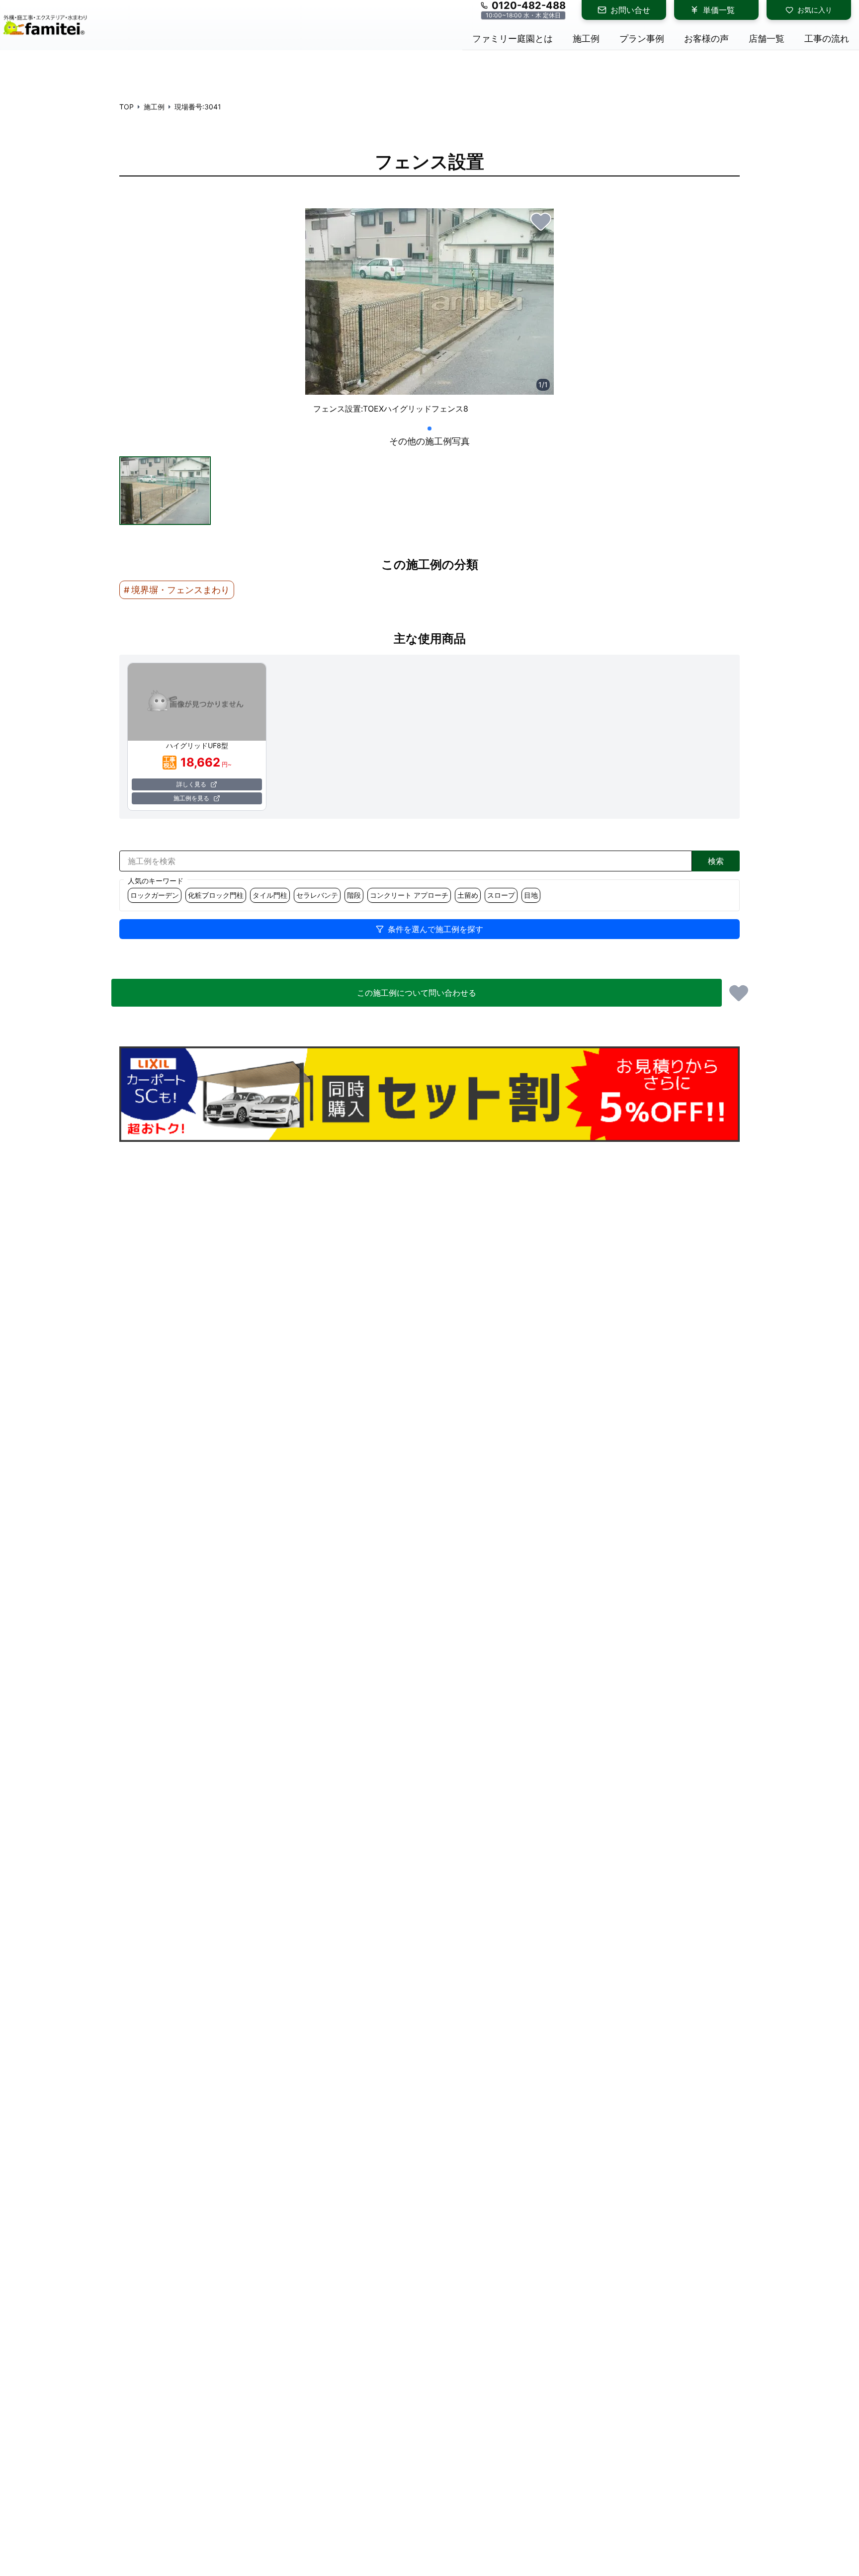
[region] (429, 315)
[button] (165, 491)
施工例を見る (191, 798)
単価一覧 (719, 10)
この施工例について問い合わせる (417, 993)
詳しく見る (191, 784)
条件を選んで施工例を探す (435, 929)
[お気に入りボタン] (541, 221)
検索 (716, 861)
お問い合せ (630, 10)
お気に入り (815, 10)
